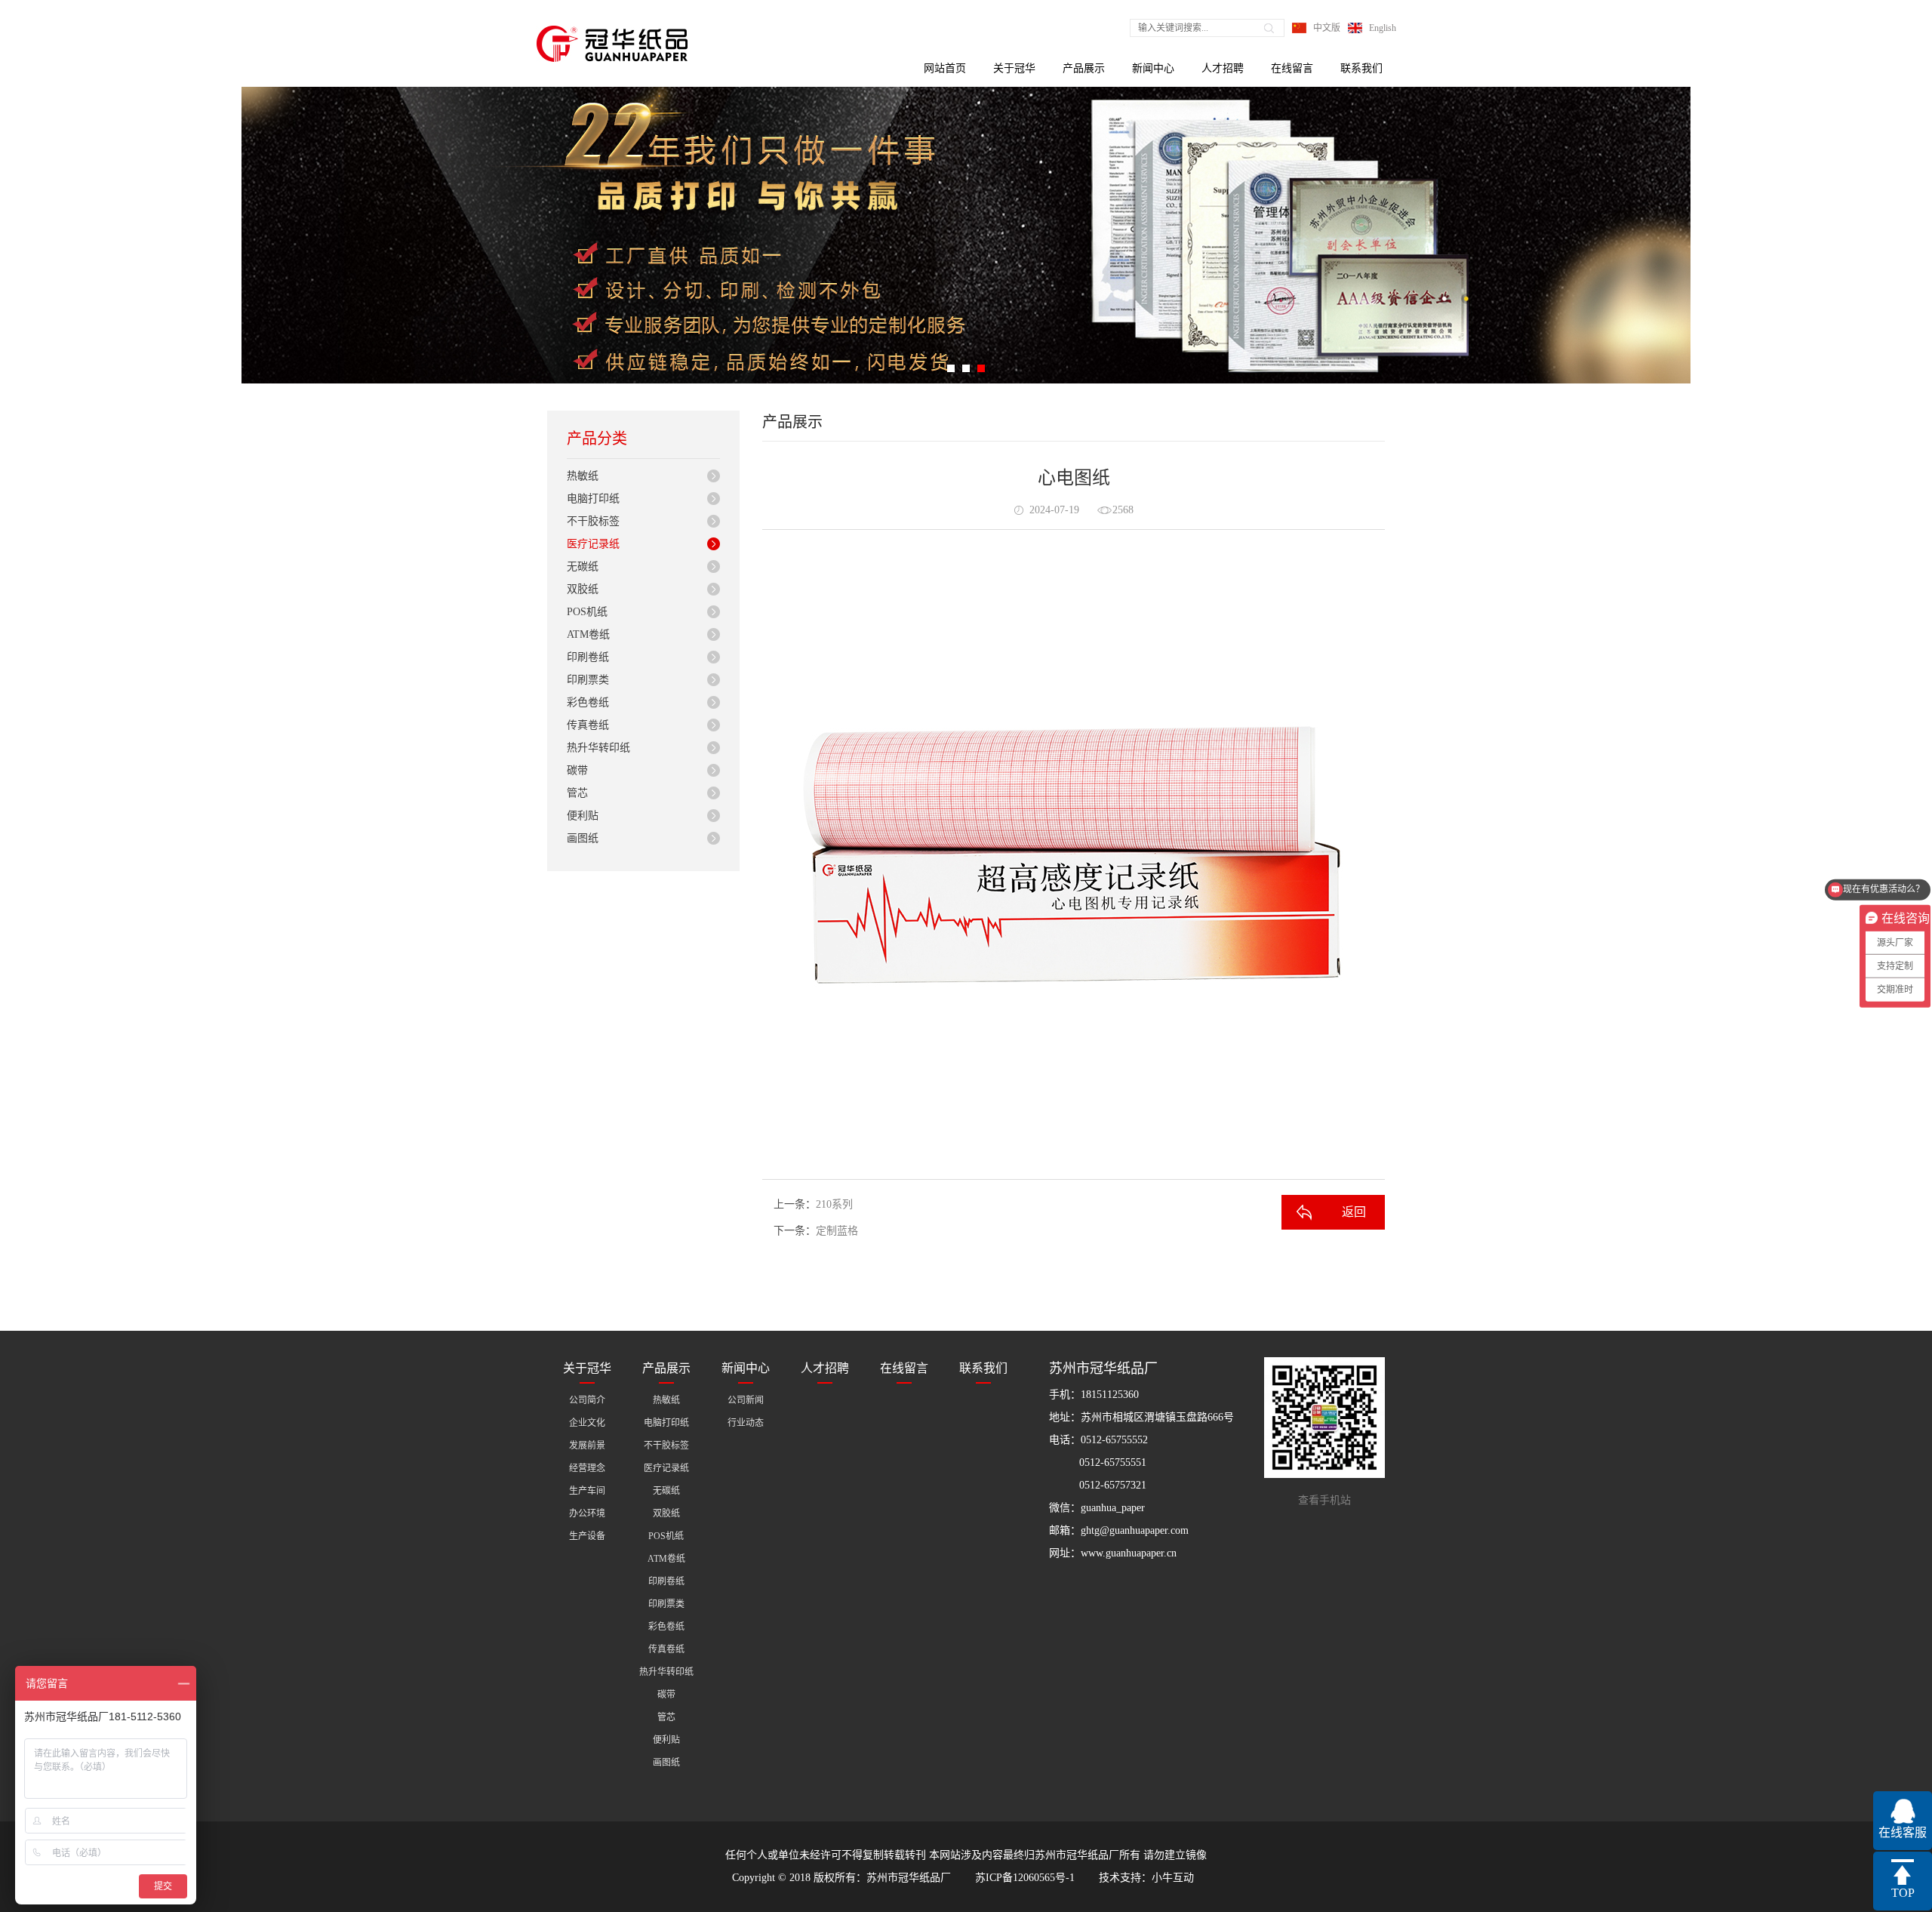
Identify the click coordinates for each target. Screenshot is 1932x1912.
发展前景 (587, 1446)
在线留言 (1292, 68)
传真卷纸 (588, 725)
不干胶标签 (593, 521)
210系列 (834, 1204)
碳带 (577, 770)
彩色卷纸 (588, 702)
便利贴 (583, 816)
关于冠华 (1014, 68)
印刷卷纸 (588, 657)
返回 (1354, 1212)
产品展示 (1084, 68)
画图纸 (583, 838)
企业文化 (587, 1423)
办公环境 (587, 1513)
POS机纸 (587, 612)
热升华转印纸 (598, 748)
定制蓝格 (837, 1231)
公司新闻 (746, 1400)
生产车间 (587, 1491)
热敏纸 (583, 476)
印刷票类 (588, 680)
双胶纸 (583, 589)
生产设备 (587, 1536)
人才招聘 (1223, 68)
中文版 (1327, 28)
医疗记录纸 (593, 544)
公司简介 (587, 1400)
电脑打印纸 (593, 499)
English (1383, 28)
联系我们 (1361, 68)
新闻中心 (1153, 68)
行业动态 (746, 1423)
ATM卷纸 (588, 634)
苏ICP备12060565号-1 (1025, 1878)
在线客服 (1903, 1832)
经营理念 (587, 1468)
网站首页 (945, 68)
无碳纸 (583, 567)
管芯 (577, 793)
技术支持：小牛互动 (1146, 1878)
